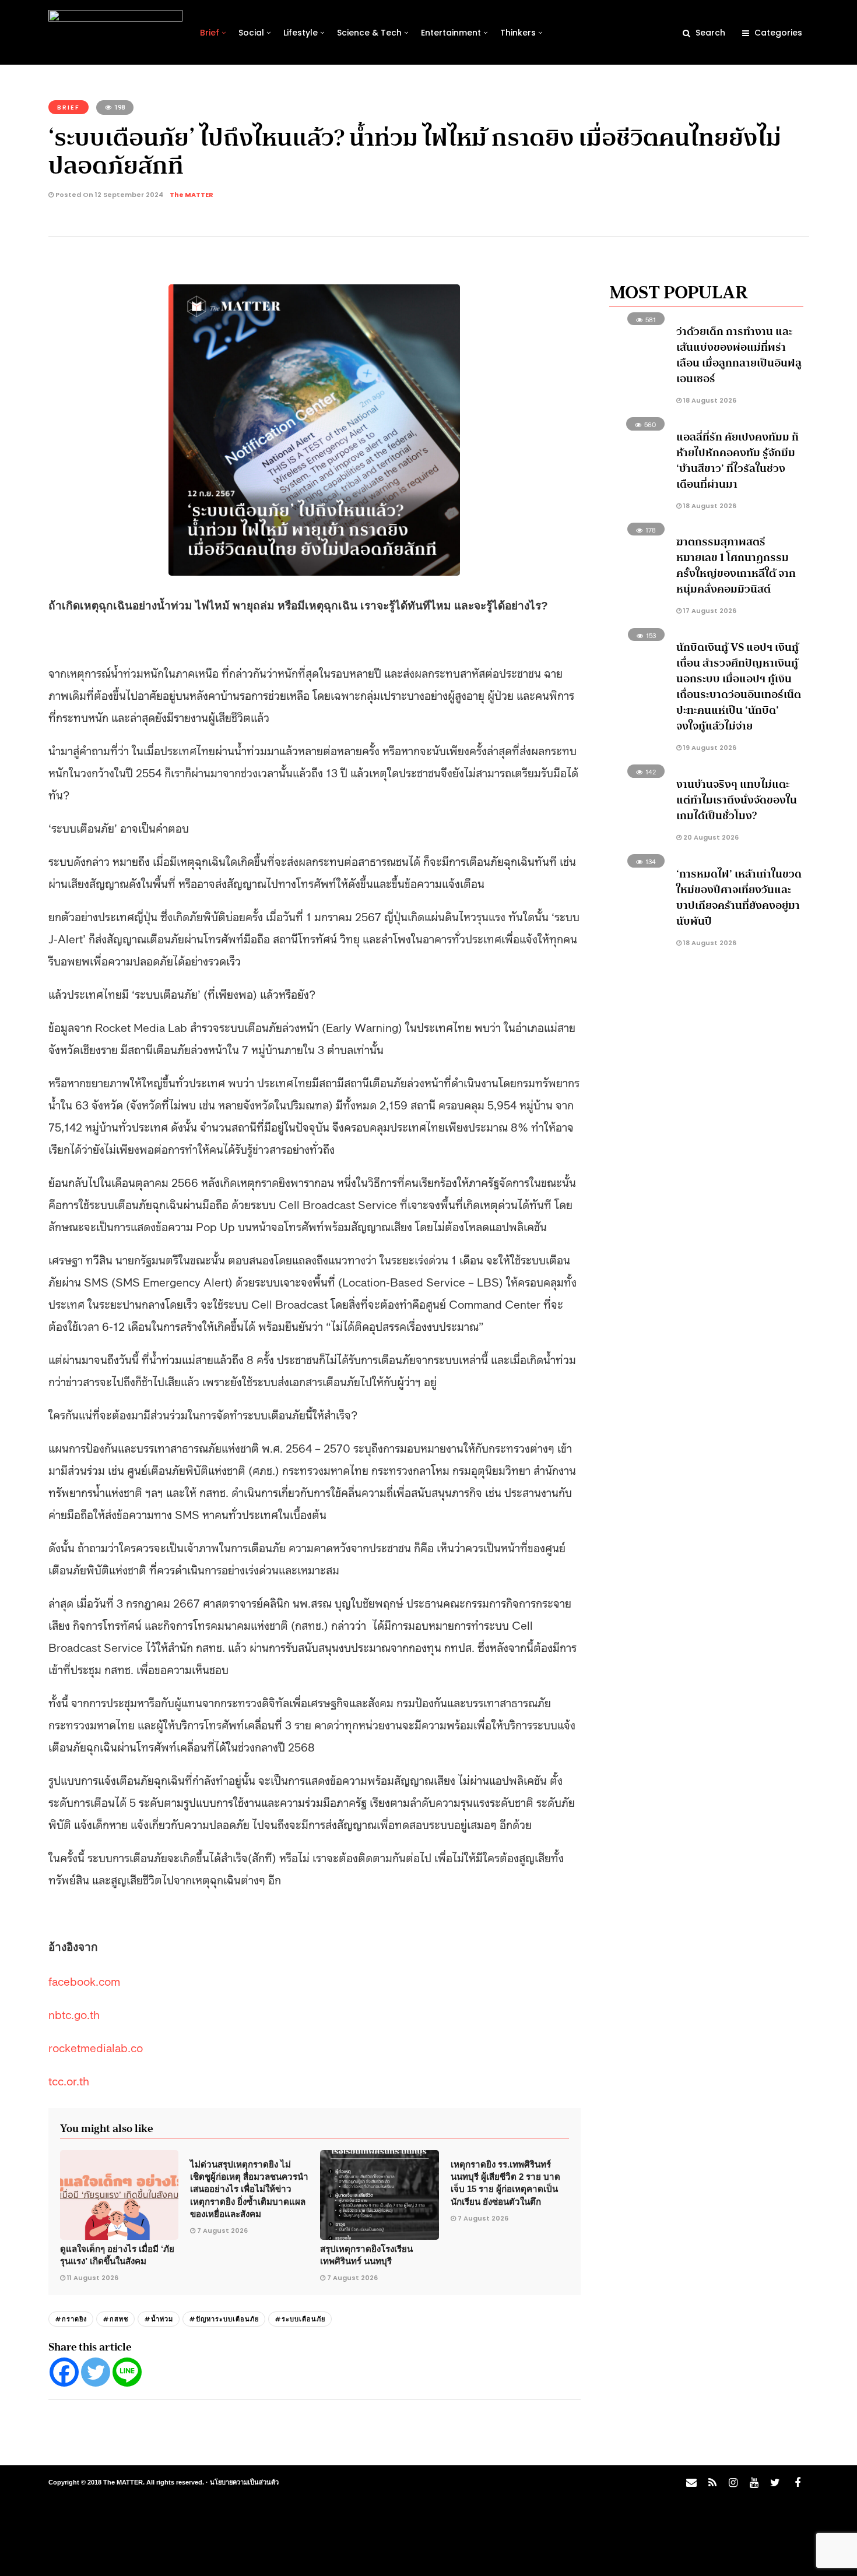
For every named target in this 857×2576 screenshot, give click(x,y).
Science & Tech (369, 33)
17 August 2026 (709, 611)
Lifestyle (301, 33)
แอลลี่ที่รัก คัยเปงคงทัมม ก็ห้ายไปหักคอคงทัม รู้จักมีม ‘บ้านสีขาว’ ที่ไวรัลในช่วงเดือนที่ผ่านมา (737, 461)
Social (251, 33)
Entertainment (451, 33)
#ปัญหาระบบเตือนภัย (224, 2319)
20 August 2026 (710, 837)
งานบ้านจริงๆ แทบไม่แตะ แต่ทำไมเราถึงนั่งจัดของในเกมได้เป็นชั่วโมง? (737, 800)
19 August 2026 (709, 748)
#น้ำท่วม (159, 2319)
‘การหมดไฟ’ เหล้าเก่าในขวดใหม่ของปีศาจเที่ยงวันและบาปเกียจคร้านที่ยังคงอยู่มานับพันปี (739, 898)
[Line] (127, 2372)
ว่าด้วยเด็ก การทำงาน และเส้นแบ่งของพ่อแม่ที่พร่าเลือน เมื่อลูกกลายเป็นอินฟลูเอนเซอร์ (739, 355)
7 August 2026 (222, 2230)
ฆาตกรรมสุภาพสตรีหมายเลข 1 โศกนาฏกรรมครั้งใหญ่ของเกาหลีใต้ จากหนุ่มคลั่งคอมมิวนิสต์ (736, 565)
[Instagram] (733, 2483)
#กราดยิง (71, 2319)
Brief (210, 33)
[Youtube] (754, 2483)
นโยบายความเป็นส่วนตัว (244, 2482)
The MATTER (192, 195)
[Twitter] (96, 2372)
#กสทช (115, 2319)
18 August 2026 (709, 400)
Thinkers (518, 33)
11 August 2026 (93, 2278)
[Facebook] (64, 2372)
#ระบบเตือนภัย (300, 2319)
